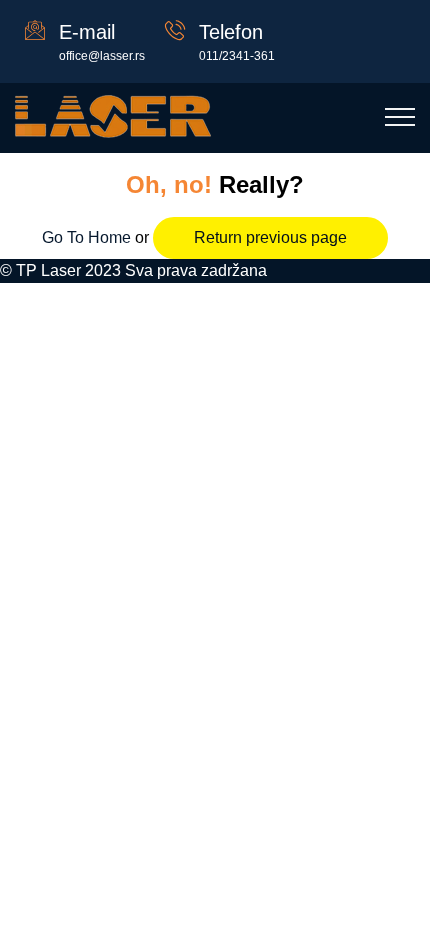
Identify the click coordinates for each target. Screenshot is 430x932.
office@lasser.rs (102, 56)
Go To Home (88, 237)
